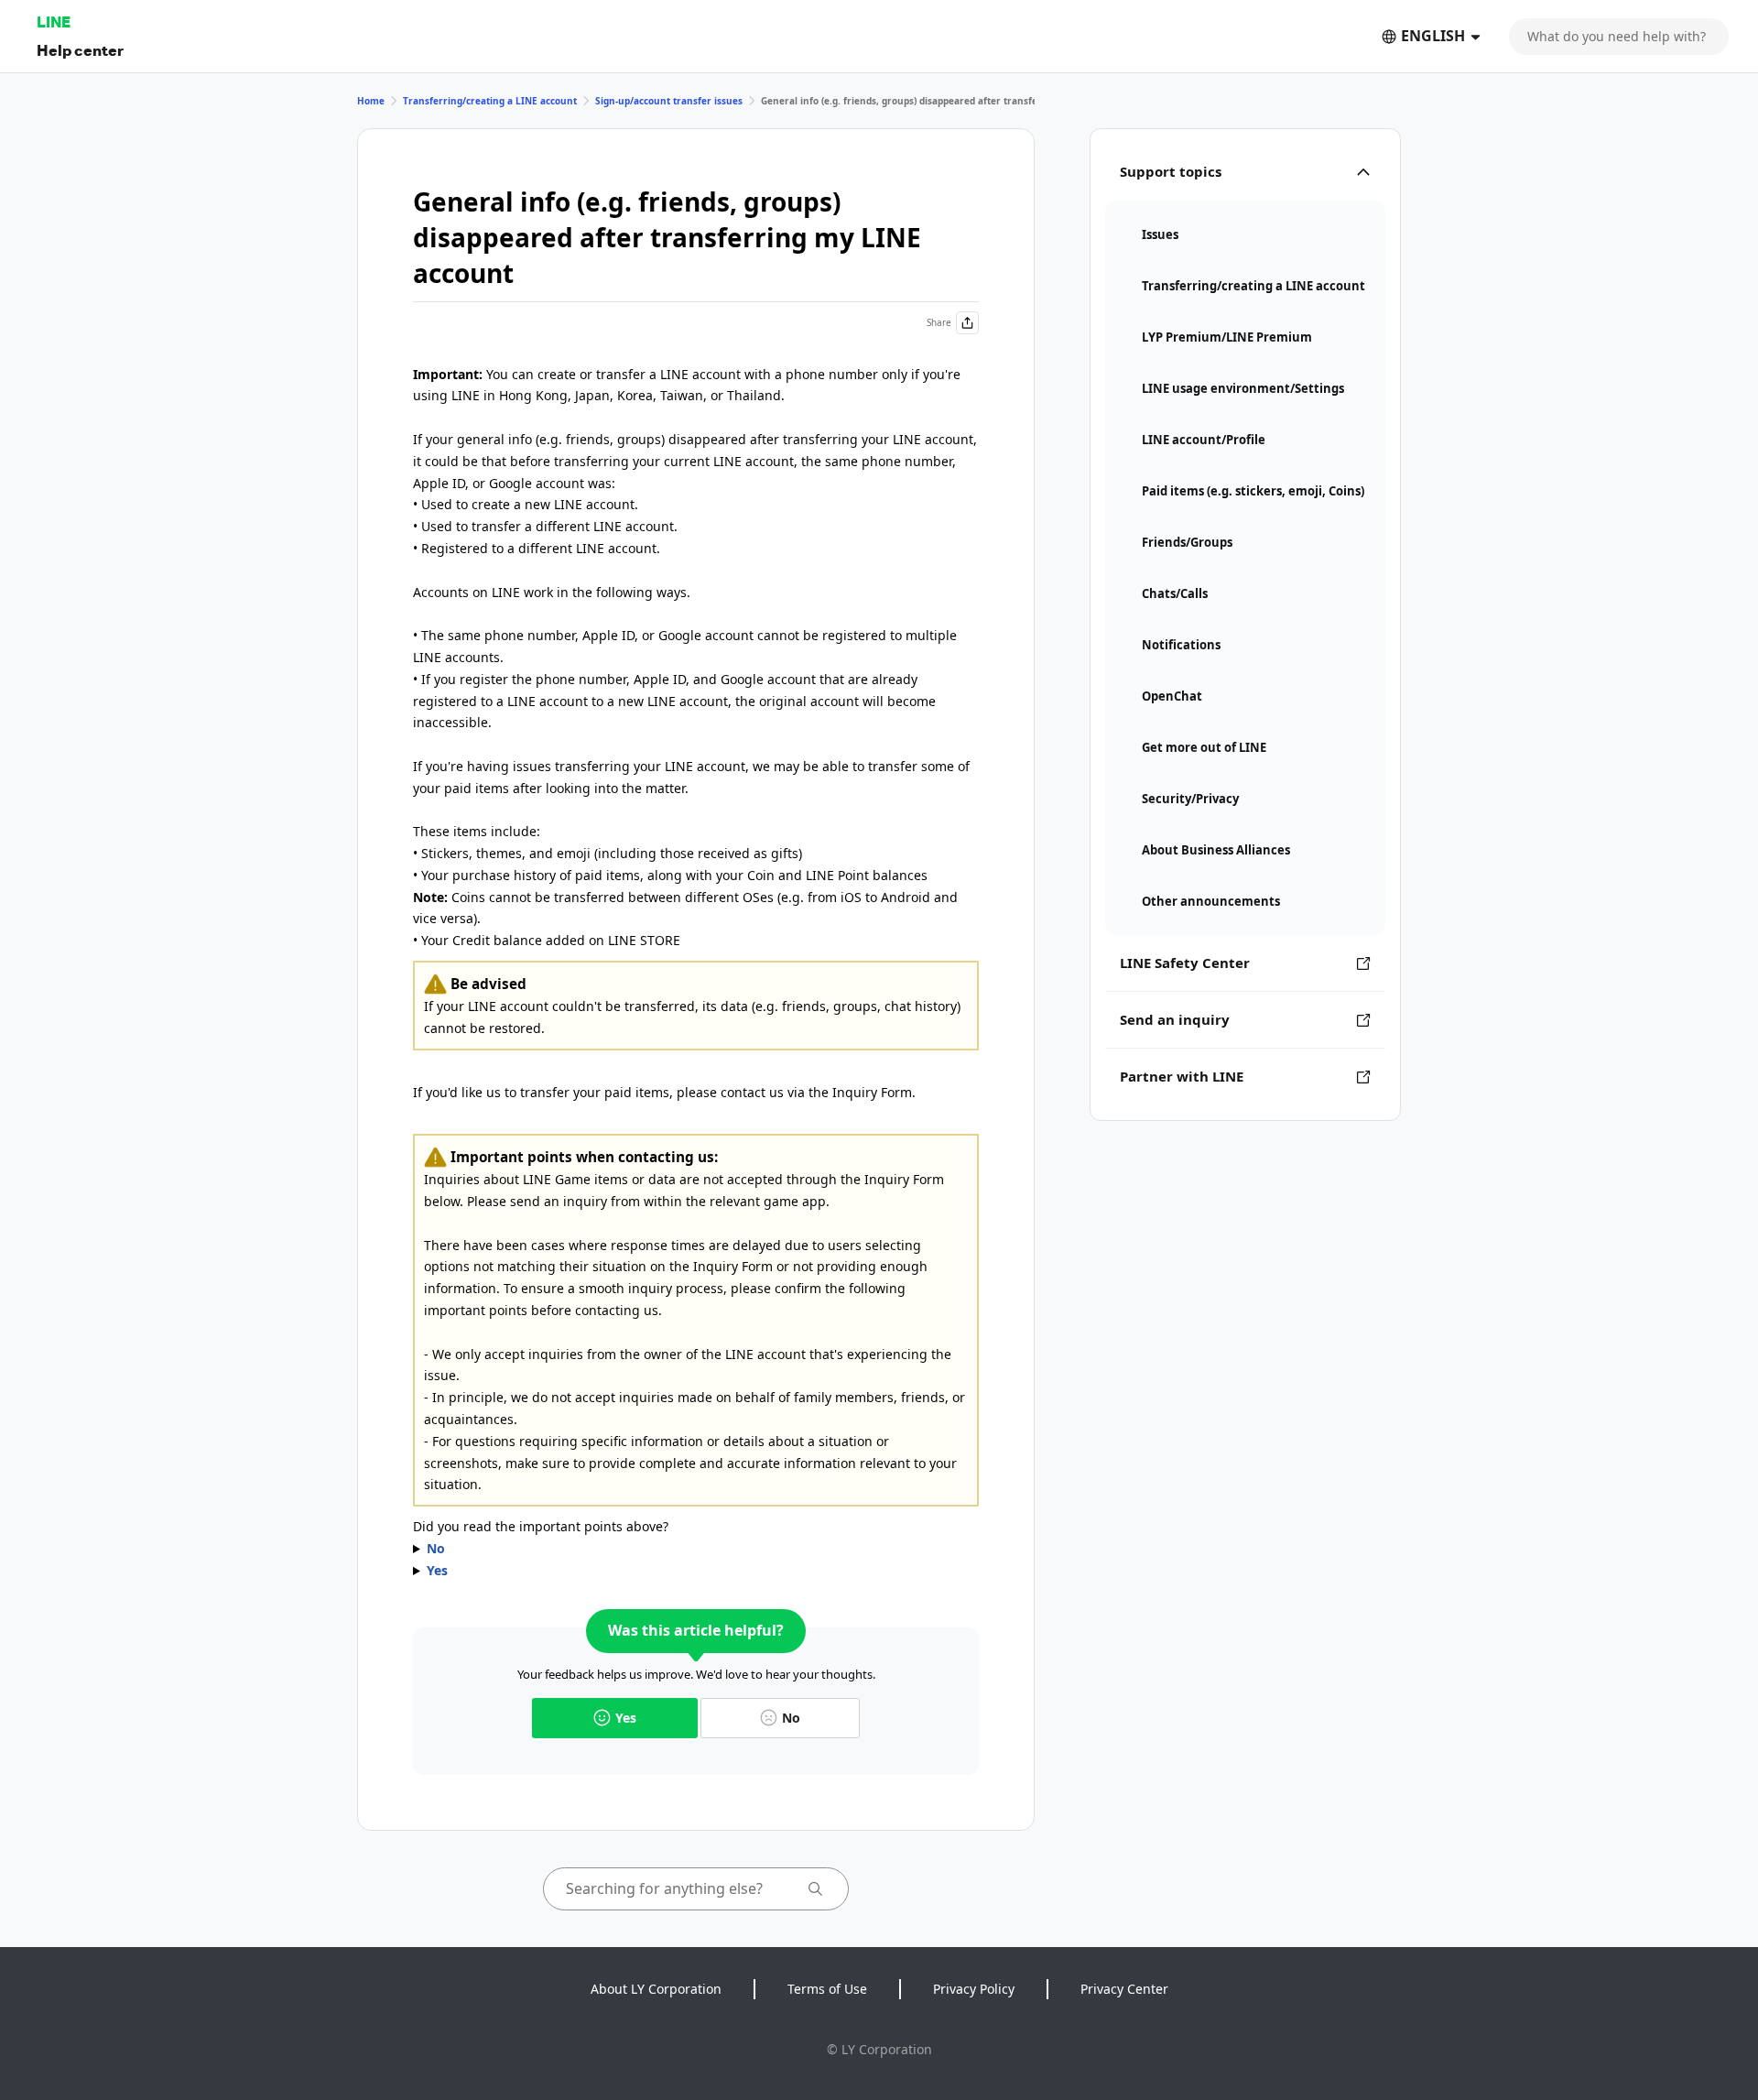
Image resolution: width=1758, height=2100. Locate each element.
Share (939, 322)
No (791, 1718)
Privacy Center (1124, 1989)
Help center (80, 50)
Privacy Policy (974, 1989)
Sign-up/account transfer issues (669, 101)
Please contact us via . (533, 1572)
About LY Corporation (656, 1989)
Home (371, 101)
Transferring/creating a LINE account (490, 101)
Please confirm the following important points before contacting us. (689, 1550)
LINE (54, 22)
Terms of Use (827, 1989)
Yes (626, 1718)
